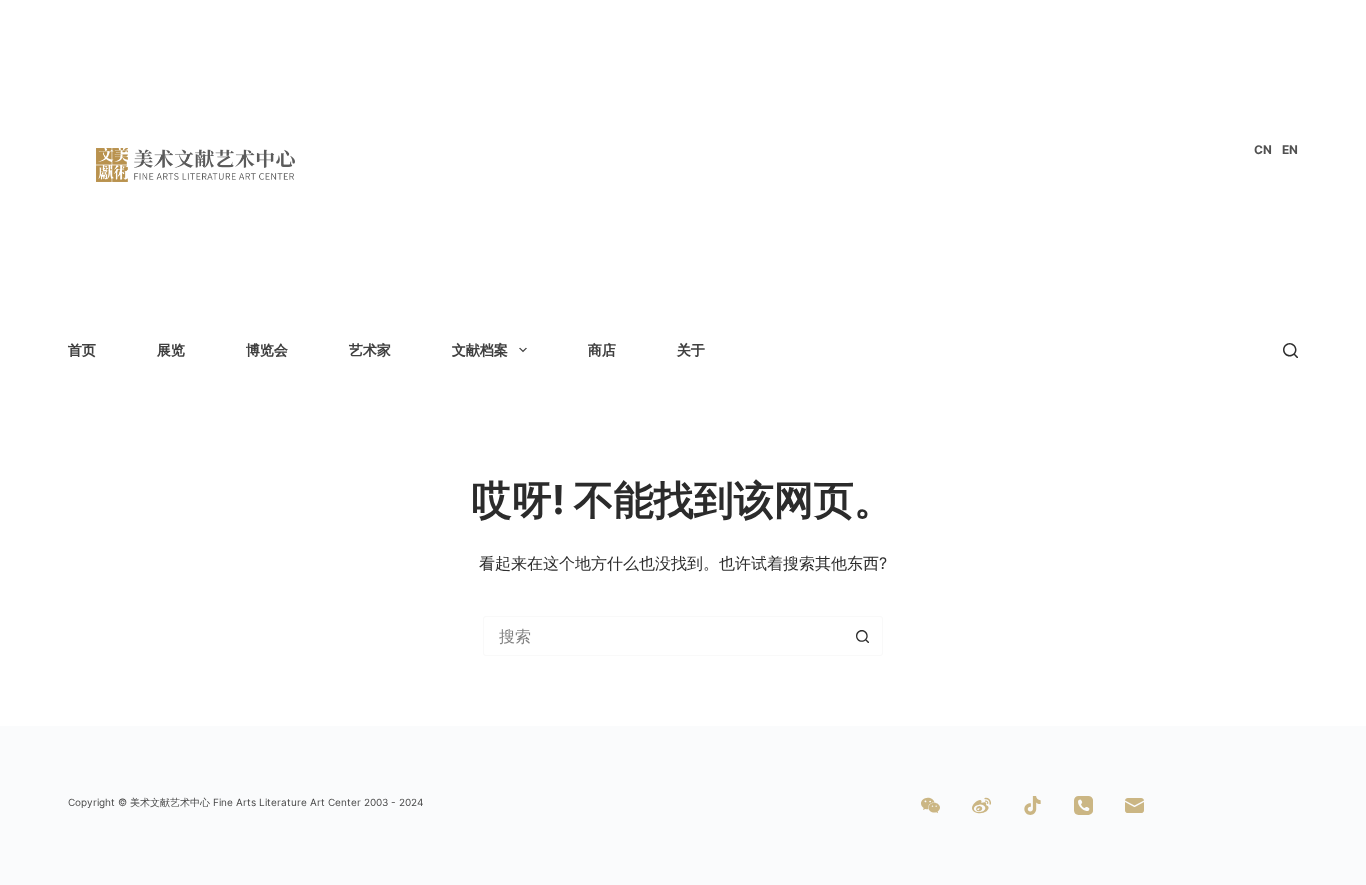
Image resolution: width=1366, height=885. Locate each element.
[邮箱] (1134, 805)
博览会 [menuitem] (267, 349)
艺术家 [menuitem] (370, 349)
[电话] (1083, 805)
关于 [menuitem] (691, 349)
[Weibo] (981, 805)
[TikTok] (1032, 805)
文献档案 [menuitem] (480, 349)
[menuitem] (1263, 150)
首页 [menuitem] (82, 349)
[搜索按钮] (863, 636)
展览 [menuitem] (171, 349)
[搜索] (1290, 350)
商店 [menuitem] (602, 349)
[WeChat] (930, 805)
